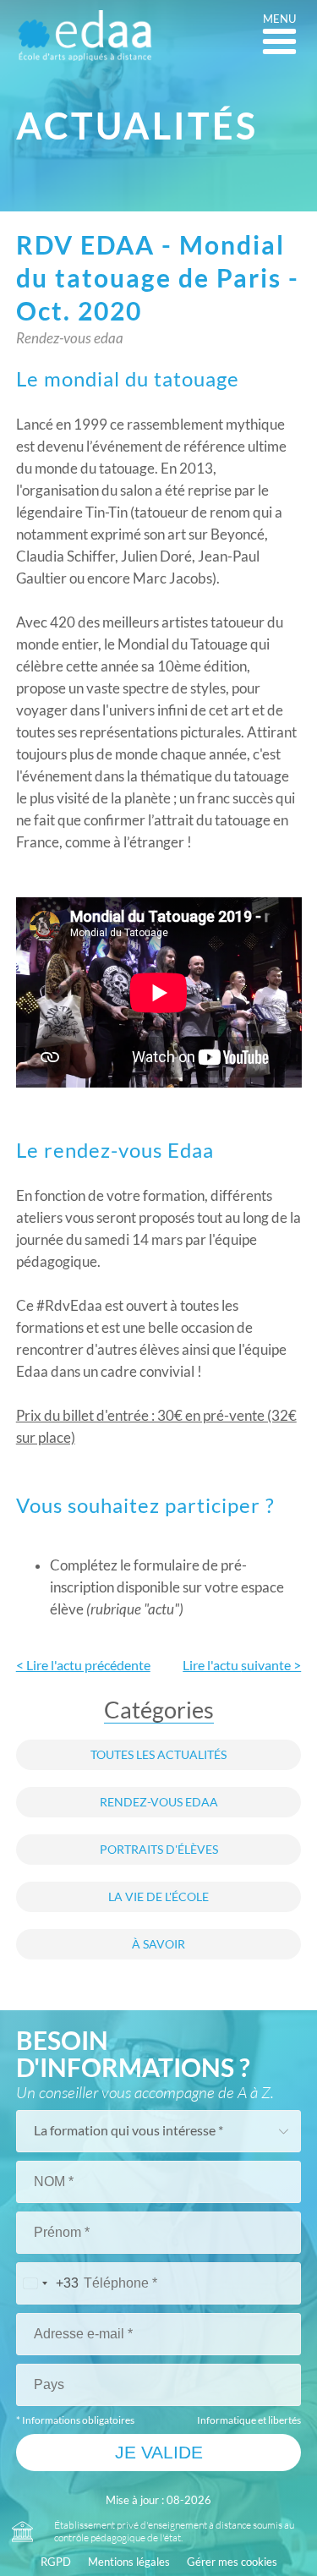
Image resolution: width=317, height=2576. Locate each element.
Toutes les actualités (158, 1755)
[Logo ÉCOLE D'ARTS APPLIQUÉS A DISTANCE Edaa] (85, 36)
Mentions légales (129, 2562)
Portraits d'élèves (159, 1850)
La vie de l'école (158, 1897)
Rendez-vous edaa (159, 1802)
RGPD (56, 2562)
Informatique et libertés (249, 2420)
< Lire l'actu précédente (83, 1665)
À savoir (158, 1944)
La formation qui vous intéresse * (128, 2130)
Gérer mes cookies (232, 2562)
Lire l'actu (242, 1665)
